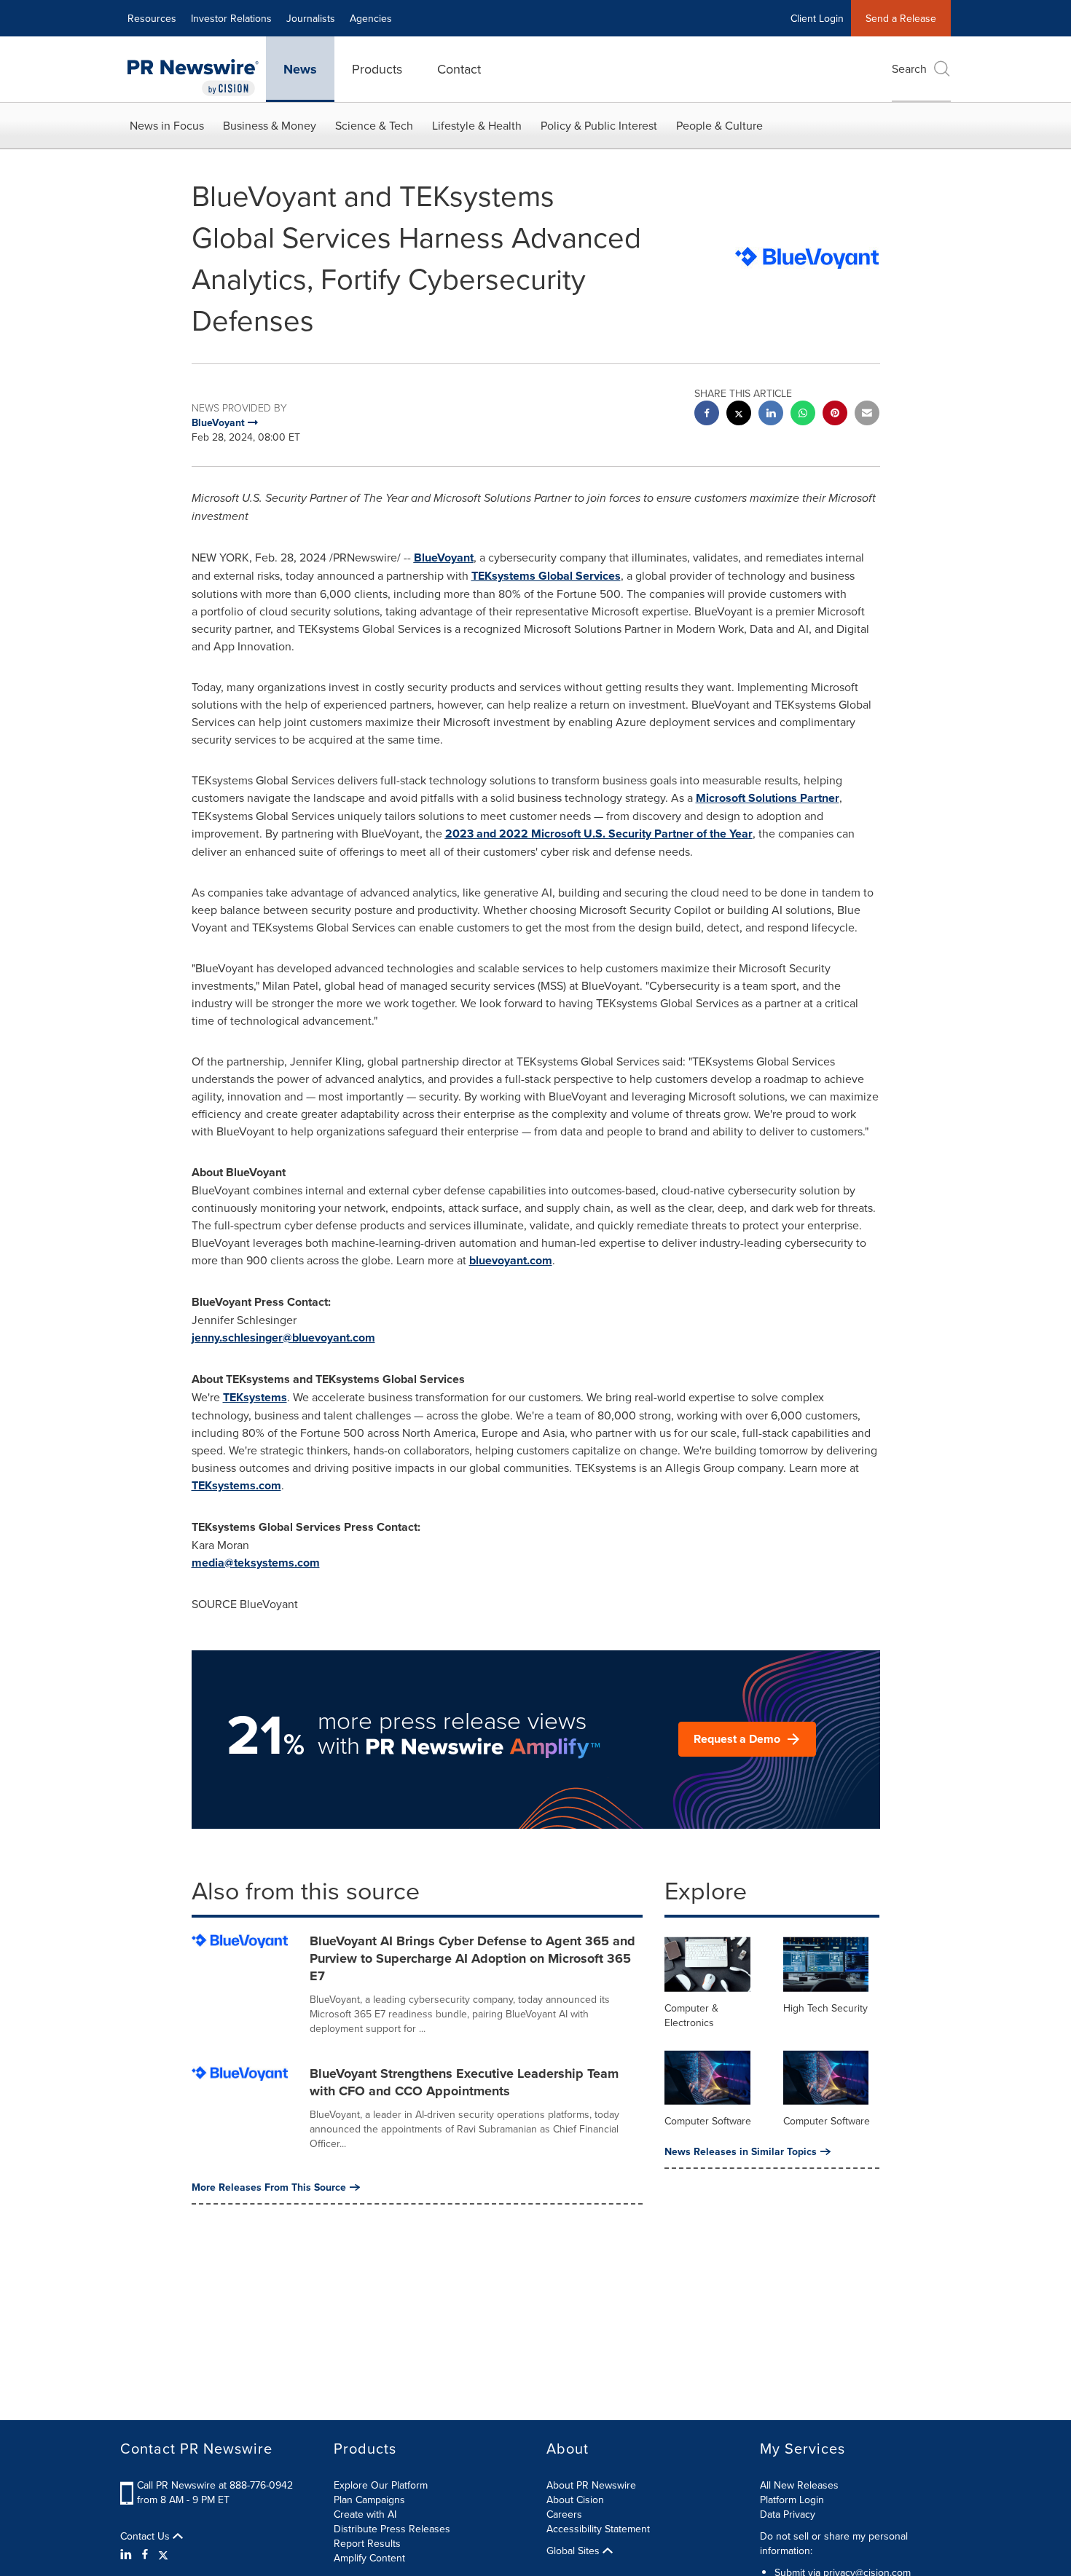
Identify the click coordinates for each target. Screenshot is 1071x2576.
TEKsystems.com (236, 1485)
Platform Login (792, 2500)
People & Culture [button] (719, 125)
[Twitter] (163, 2554)
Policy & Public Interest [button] (599, 125)
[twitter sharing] (739, 415)
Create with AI (365, 2514)
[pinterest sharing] (835, 415)
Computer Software (708, 2121)
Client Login (817, 18)
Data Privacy (788, 2514)
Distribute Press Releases (392, 2529)
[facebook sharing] (707, 415)
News (300, 69)
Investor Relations (231, 18)
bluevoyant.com (511, 1260)
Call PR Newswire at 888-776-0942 (215, 2485)
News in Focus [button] (167, 125)
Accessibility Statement (598, 2529)
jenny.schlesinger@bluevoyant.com (283, 1338)
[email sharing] (867, 415)
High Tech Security (825, 2008)
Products (377, 69)
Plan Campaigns (369, 2500)
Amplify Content (369, 2558)
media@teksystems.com (256, 1563)
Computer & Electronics (691, 2015)
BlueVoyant (444, 558)
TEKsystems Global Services (546, 576)
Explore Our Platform (381, 2485)
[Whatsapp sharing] (803, 415)
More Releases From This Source (269, 2187)
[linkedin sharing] (771, 415)
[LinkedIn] (128, 2554)
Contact (459, 69)
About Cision (575, 2500)
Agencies (371, 18)
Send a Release (901, 18)
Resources (152, 18)
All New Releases (799, 2485)
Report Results (367, 2543)
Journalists (311, 18)
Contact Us (146, 2536)
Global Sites (574, 2551)
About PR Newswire (591, 2485)
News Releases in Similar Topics (741, 2151)
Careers (564, 2514)
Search (909, 68)
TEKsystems (255, 1397)
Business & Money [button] (270, 125)
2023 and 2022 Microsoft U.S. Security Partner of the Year (599, 834)
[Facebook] (145, 2554)
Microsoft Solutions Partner (768, 798)
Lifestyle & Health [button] (477, 125)
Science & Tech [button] (374, 125)
